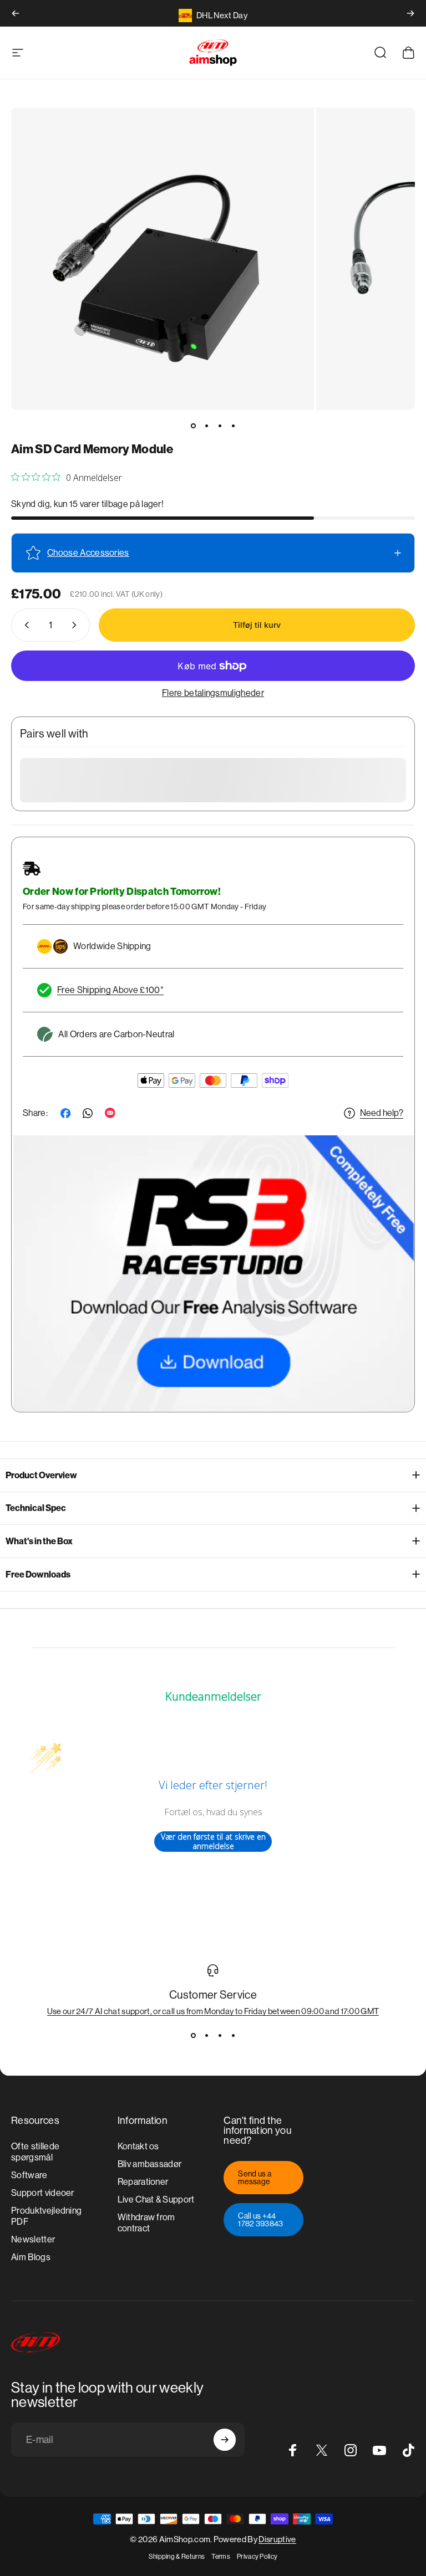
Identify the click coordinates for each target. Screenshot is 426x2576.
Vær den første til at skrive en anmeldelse (213, 1842)
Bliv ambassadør (150, 2164)
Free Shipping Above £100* (110, 990)
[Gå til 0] (193, 426)
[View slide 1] (193, 2036)
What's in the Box (39, 1541)
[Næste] (410, 13)
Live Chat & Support (156, 2199)
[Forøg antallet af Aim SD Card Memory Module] (77, 625)
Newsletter (33, 2239)
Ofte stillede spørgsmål (35, 2152)
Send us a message (255, 2178)
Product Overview (41, 1475)
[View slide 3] (220, 2036)
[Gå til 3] (220, 426)
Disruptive (277, 2539)
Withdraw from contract (146, 2223)
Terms (221, 2557)
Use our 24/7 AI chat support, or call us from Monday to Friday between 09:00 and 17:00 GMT (213, 2011)
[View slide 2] (206, 2036)
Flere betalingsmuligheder (213, 693)
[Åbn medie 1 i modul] (163, 259)
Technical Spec (36, 1508)
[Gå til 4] (233, 426)
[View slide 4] (233, 2036)
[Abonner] (225, 2440)
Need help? (382, 1113)
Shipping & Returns (177, 2557)
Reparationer (143, 2182)
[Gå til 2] (206, 426)
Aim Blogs (31, 2257)
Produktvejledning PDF (46, 2216)
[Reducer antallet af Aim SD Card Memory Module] (24, 625)
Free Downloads (38, 1574)
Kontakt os (138, 2146)
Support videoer (43, 2193)
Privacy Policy (257, 2557)
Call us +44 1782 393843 (261, 2220)
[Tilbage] (16, 13)
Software (29, 2175)
